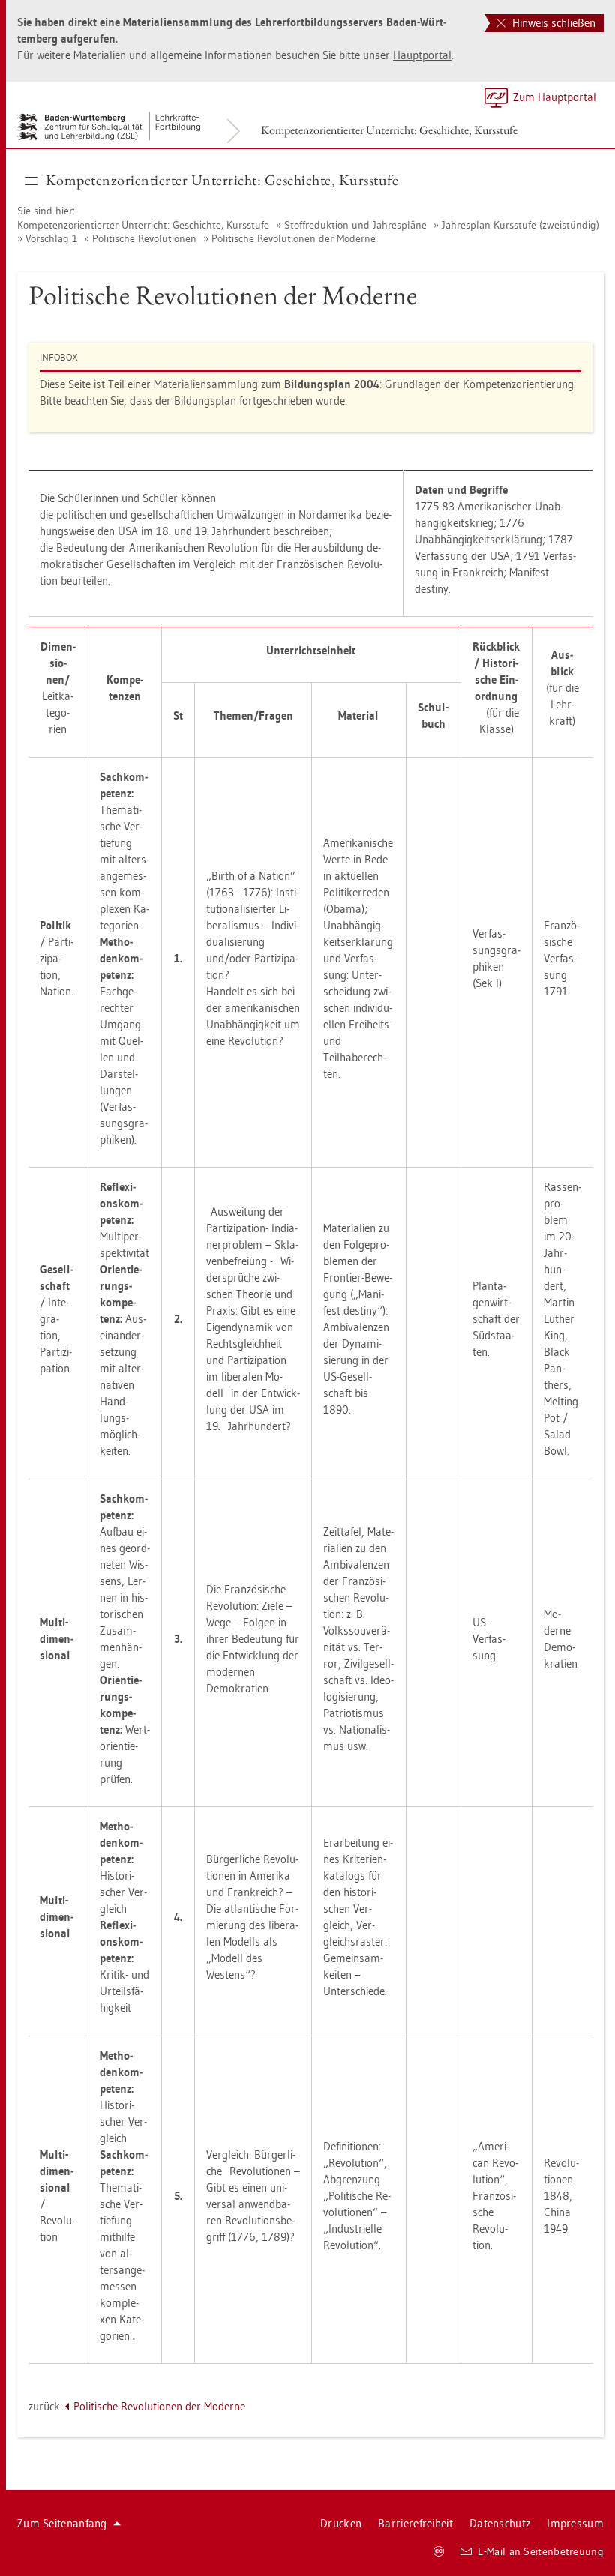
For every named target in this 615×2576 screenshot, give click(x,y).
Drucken (341, 2523)
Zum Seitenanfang (62, 2523)
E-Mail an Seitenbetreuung (541, 2551)
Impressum (575, 2523)
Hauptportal (422, 55)
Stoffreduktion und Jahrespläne (355, 225)
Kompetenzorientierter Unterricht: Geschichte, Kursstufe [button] (222, 180)
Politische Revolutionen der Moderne (294, 238)
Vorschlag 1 (51, 238)
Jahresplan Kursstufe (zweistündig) (520, 225)
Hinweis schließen (552, 23)
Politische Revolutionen (144, 238)
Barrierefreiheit (415, 2523)
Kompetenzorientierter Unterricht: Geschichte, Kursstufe (389, 130)
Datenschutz (500, 2523)
